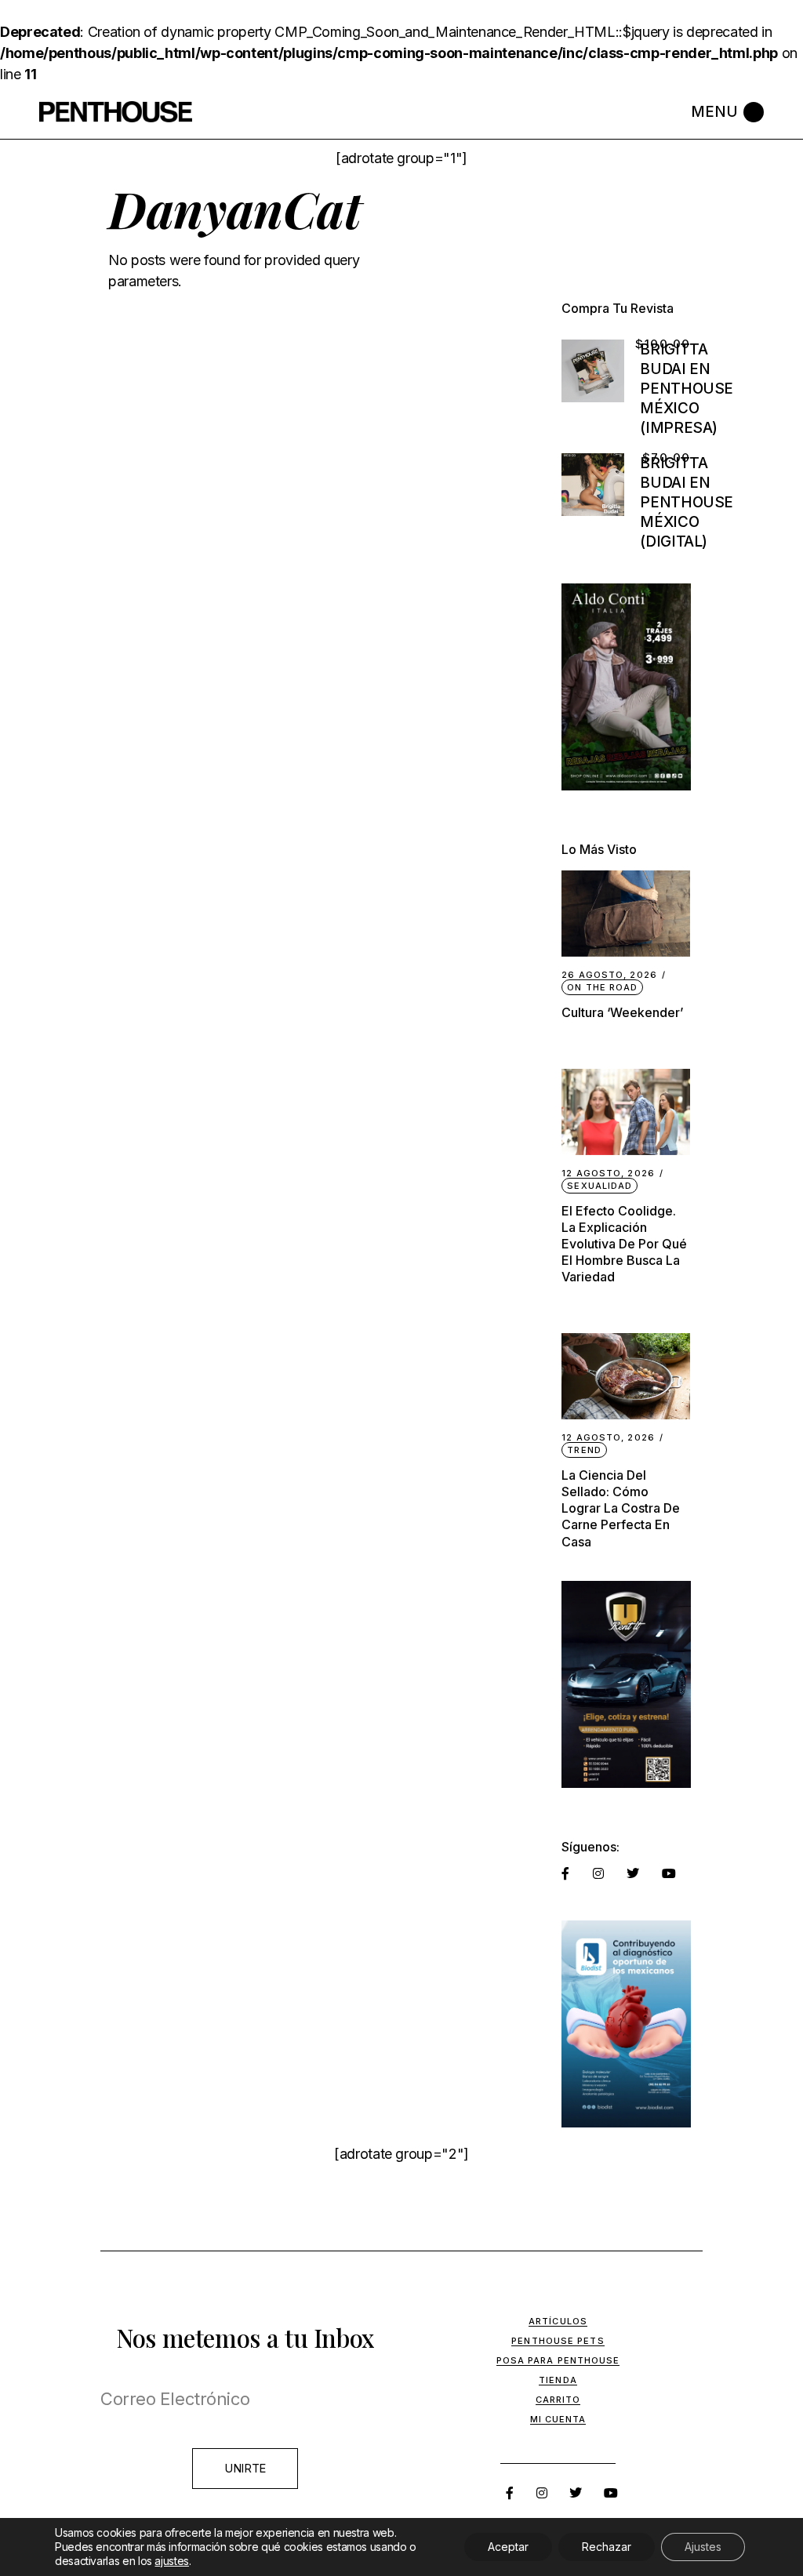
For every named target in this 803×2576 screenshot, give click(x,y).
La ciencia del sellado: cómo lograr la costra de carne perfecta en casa (621, 1508)
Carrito (558, 2400)
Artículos (558, 2321)
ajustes (171, 2561)
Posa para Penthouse (558, 2360)
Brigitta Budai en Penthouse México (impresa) (687, 389)
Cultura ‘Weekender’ (622, 1012)
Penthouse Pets (558, 2341)
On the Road (602, 987)
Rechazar (607, 2547)
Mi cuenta (558, 2419)
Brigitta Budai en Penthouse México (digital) (687, 502)
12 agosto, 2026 (608, 1174)
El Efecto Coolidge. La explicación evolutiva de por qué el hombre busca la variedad (624, 1244)
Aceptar (508, 2547)
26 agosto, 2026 (609, 975)
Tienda (558, 2380)
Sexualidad (600, 1186)
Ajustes (703, 2547)
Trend (584, 1450)
